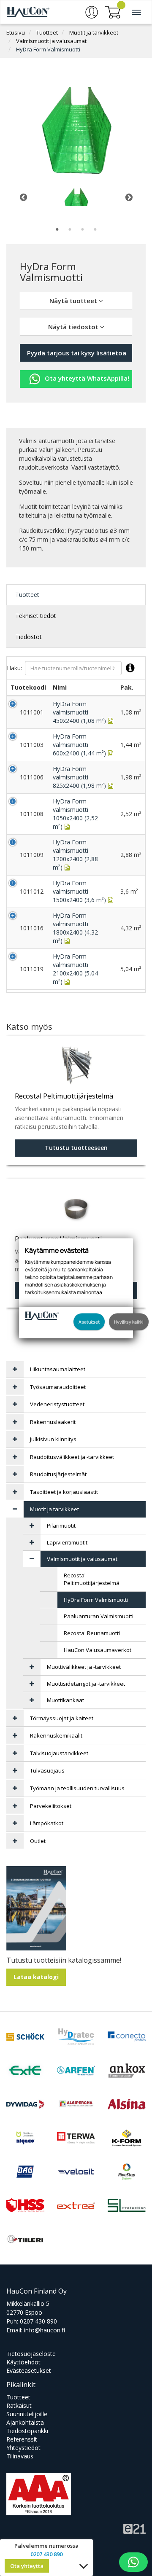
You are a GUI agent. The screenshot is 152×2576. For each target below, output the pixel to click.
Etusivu (16, 32)
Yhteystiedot (23, 2448)
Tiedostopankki (27, 2431)
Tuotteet (47, 32)
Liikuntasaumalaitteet (58, 1369)
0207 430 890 (38, 2321)
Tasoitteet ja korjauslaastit (64, 1492)
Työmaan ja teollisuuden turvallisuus (77, 1788)
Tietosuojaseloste (31, 2354)
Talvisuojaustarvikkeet (59, 1753)
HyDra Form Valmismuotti (48, 49)
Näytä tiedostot (74, 327)
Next (129, 197)
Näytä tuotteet (74, 301)
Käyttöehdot (23, 2362)
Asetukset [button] (89, 1321)
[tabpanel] (76, 197)
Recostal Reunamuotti (92, 1633)
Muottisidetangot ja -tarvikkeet (86, 1684)
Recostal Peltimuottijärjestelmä (92, 1579)
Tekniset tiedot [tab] (36, 616)
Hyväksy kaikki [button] (129, 1321)
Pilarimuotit (61, 1526)
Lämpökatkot (47, 1823)
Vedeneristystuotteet (57, 1404)
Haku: (14, 668)
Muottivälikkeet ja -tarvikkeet (84, 1667)
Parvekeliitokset (51, 1806)
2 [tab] (70, 229)
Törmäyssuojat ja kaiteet (62, 1718)
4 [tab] (95, 229)
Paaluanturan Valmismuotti (99, 1616)
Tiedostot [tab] (28, 637)
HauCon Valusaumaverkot (98, 1650)
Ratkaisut (19, 2405)
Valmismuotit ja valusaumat (51, 41)
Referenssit (22, 2439)
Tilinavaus (20, 2456)
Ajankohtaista (25, 2422)
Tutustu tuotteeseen (76, 1148)
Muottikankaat (65, 1700)
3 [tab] (82, 229)
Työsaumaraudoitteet (58, 1387)
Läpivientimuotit (67, 1542)
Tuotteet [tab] (27, 595)
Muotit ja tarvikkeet (94, 32)
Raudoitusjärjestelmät (58, 1474)
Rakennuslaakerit (53, 1422)
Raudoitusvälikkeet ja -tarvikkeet (72, 1457)
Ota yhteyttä (27, 2566)
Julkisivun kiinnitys (53, 1439)
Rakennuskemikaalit (56, 1735)
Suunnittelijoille (27, 2414)
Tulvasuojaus (47, 1770)
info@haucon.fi (45, 2330)
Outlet (38, 1841)
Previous (23, 197)
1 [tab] (57, 229)
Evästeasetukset (29, 2371)
